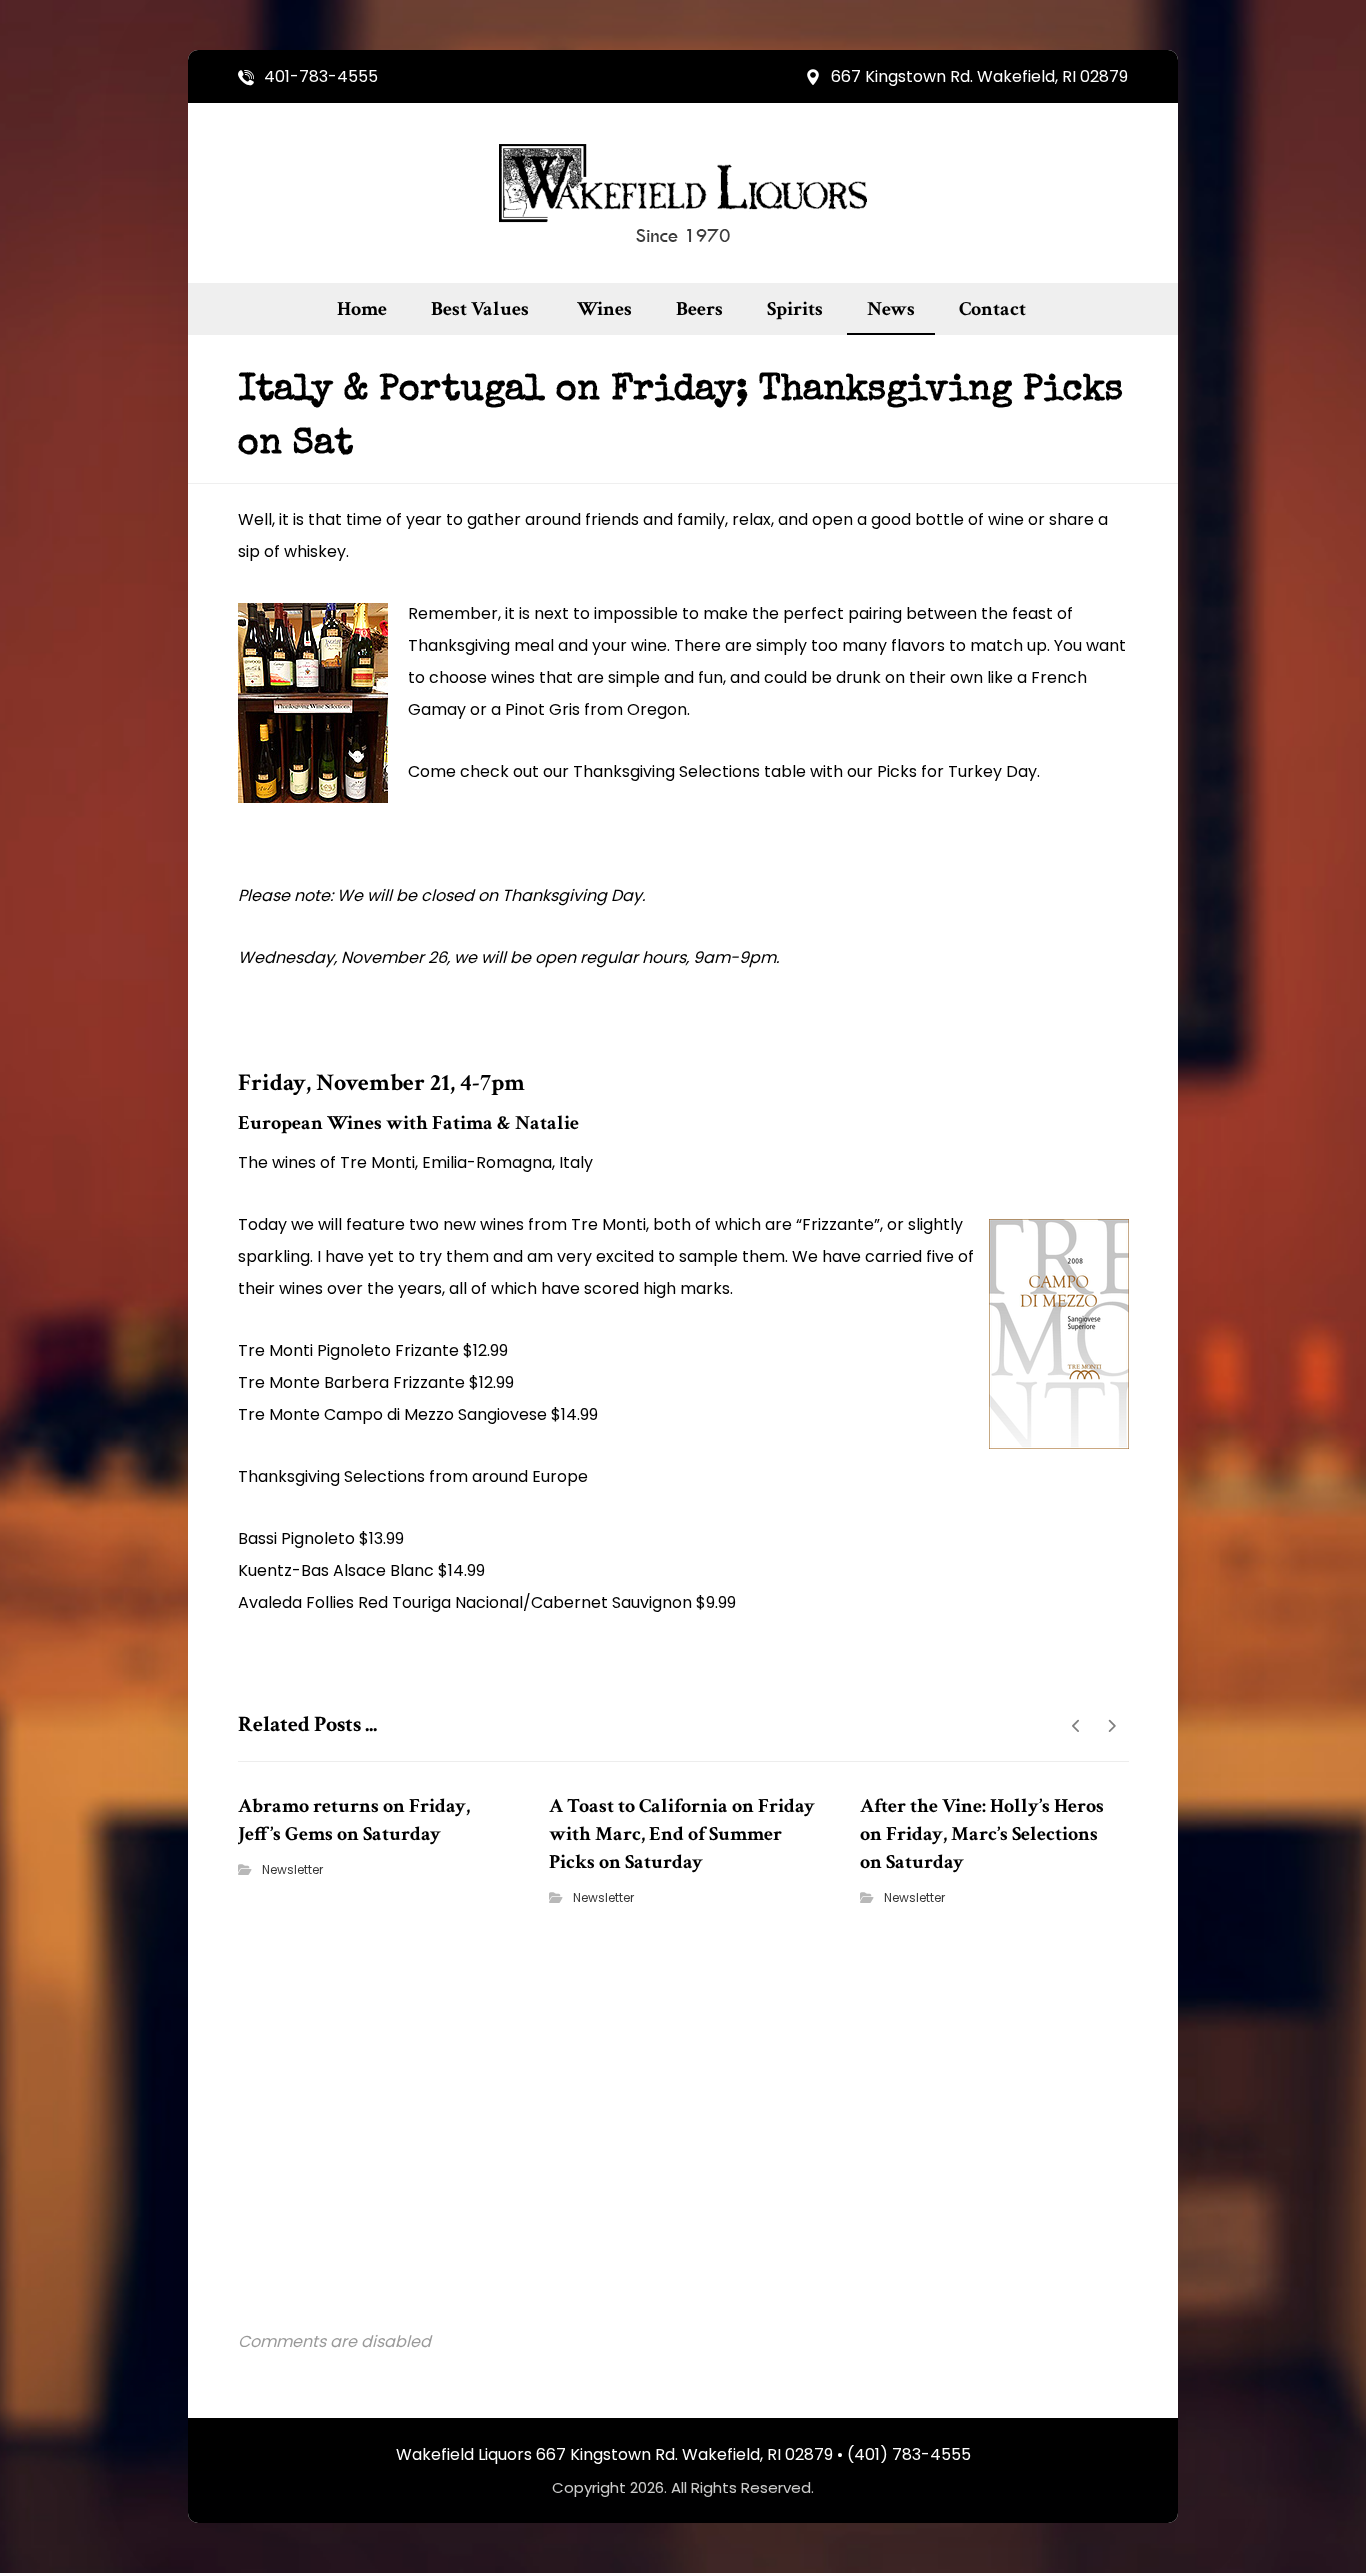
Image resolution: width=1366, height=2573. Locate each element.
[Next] (1111, 1726)
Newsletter (292, 1869)
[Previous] (1076, 1726)
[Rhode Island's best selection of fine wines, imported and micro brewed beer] (683, 193)
